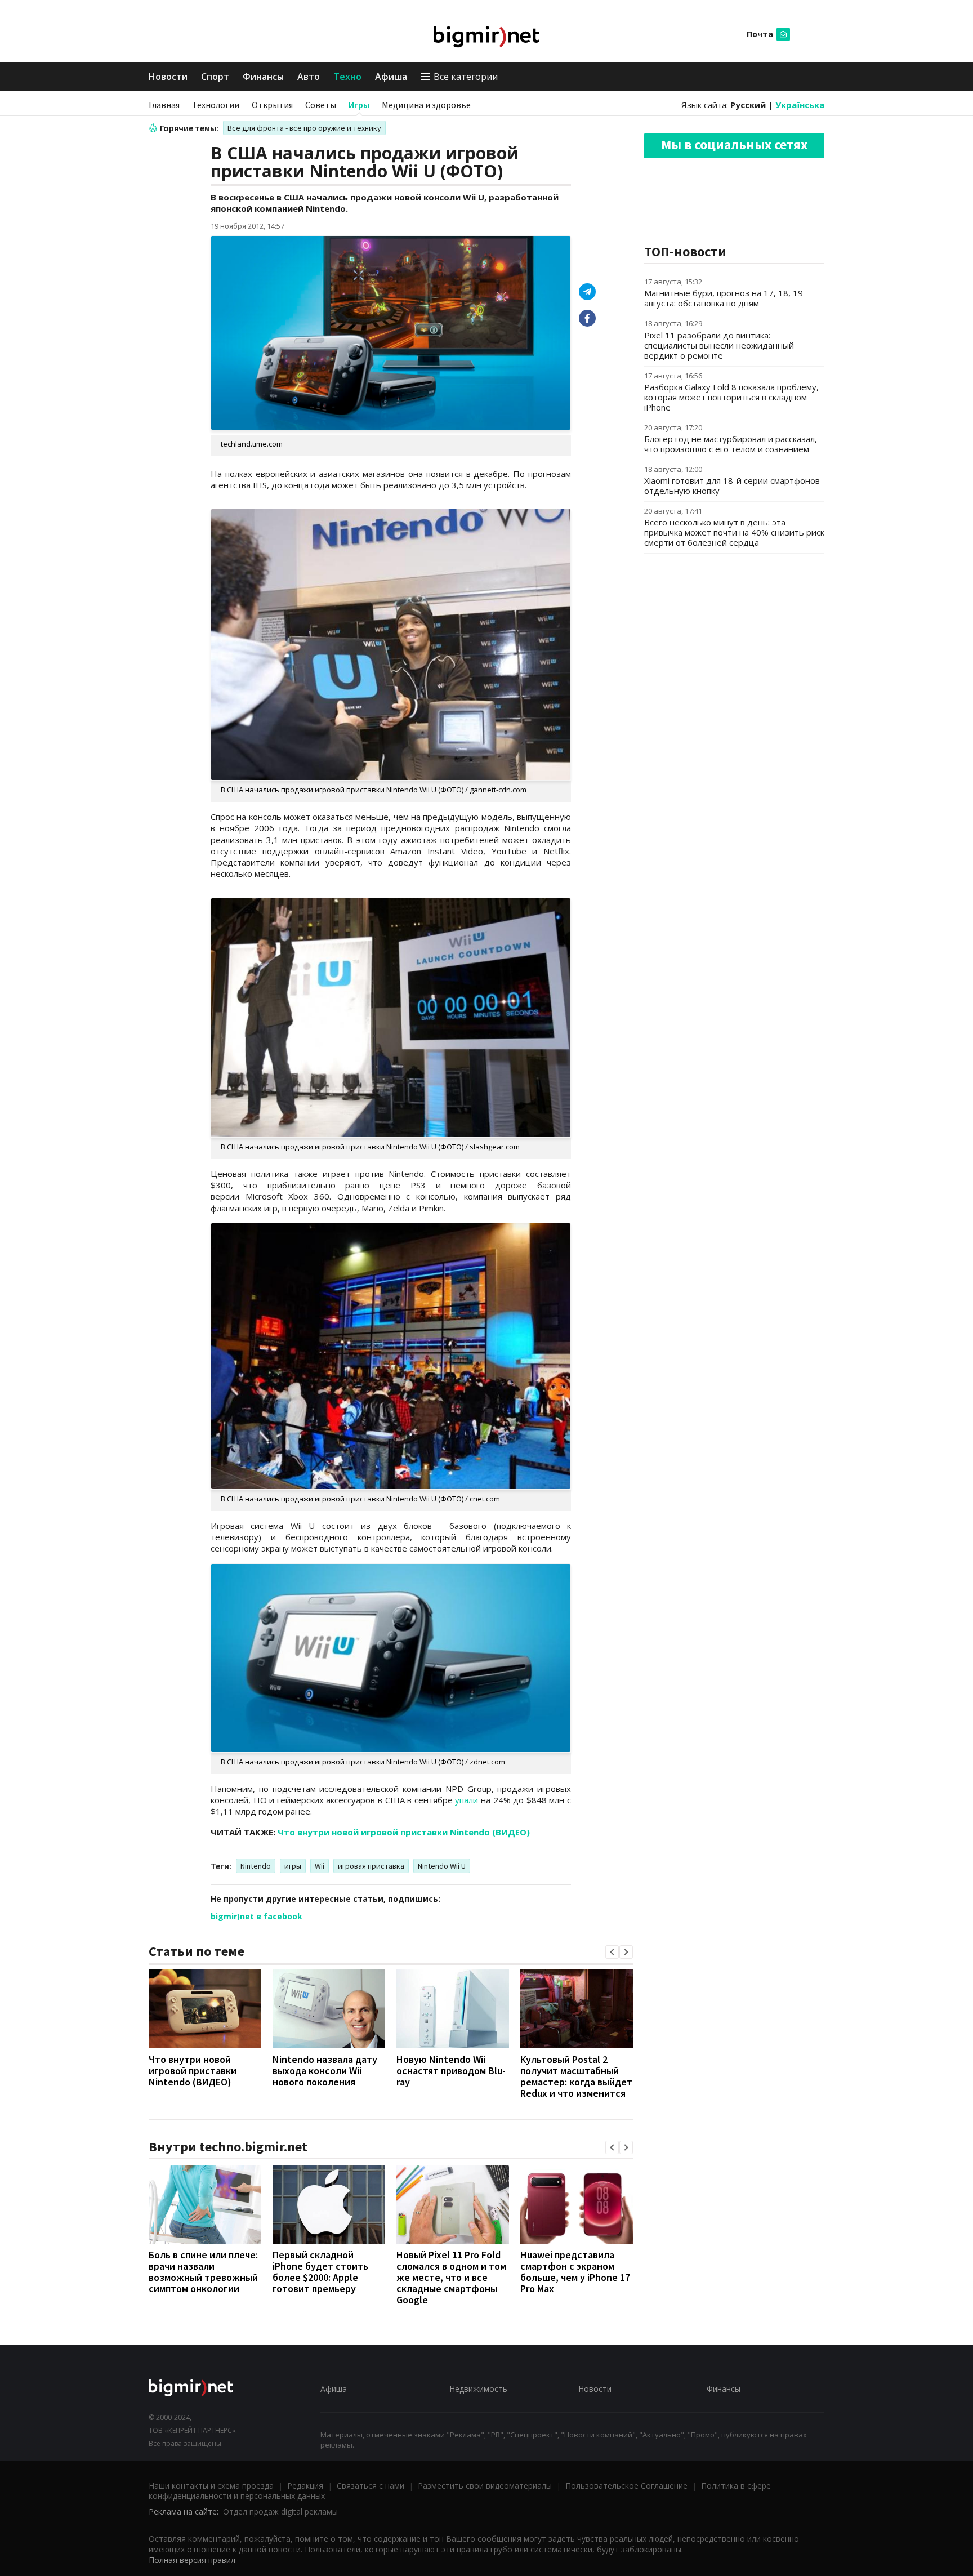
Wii (320, 1866)
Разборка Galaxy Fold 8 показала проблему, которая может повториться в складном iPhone (731, 397)
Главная (164, 105)
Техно (347, 77)
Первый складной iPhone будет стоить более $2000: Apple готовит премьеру (320, 2272)
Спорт (215, 77)
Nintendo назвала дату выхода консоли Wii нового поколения (325, 2071)
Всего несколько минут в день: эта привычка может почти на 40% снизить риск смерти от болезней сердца (734, 532)
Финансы (263, 77)
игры (293, 1866)
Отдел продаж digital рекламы (280, 2512)
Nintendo (256, 1866)
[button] (612, 1952)
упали (467, 1800)
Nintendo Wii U (442, 1866)
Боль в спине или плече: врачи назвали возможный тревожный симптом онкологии (203, 2272)
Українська (800, 105)
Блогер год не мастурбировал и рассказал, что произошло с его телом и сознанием (731, 444)
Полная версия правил (192, 2560)
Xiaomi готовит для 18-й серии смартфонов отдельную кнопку (732, 485)
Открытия (272, 105)
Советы (321, 105)
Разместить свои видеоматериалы (485, 2486)
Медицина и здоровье (426, 105)
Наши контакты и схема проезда (211, 2486)
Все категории (466, 77)
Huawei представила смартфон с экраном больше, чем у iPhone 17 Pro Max (575, 2272)
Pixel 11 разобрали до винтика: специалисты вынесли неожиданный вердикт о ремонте (719, 345)
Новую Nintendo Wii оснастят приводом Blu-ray (451, 2071)
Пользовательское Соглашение (626, 2486)
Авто (309, 77)
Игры (359, 105)
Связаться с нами (371, 2486)
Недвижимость (478, 2389)
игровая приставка (371, 1866)
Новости (168, 77)
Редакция (305, 2486)
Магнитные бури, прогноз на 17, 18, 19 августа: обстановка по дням (724, 298)
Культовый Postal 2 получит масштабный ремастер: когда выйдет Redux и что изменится (576, 2076)
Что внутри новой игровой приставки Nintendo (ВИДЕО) (404, 1832)
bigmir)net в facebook (256, 1916)
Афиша (391, 77)
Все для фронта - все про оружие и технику (304, 128)
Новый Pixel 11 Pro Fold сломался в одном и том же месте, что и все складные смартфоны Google (451, 2277)
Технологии (216, 105)
